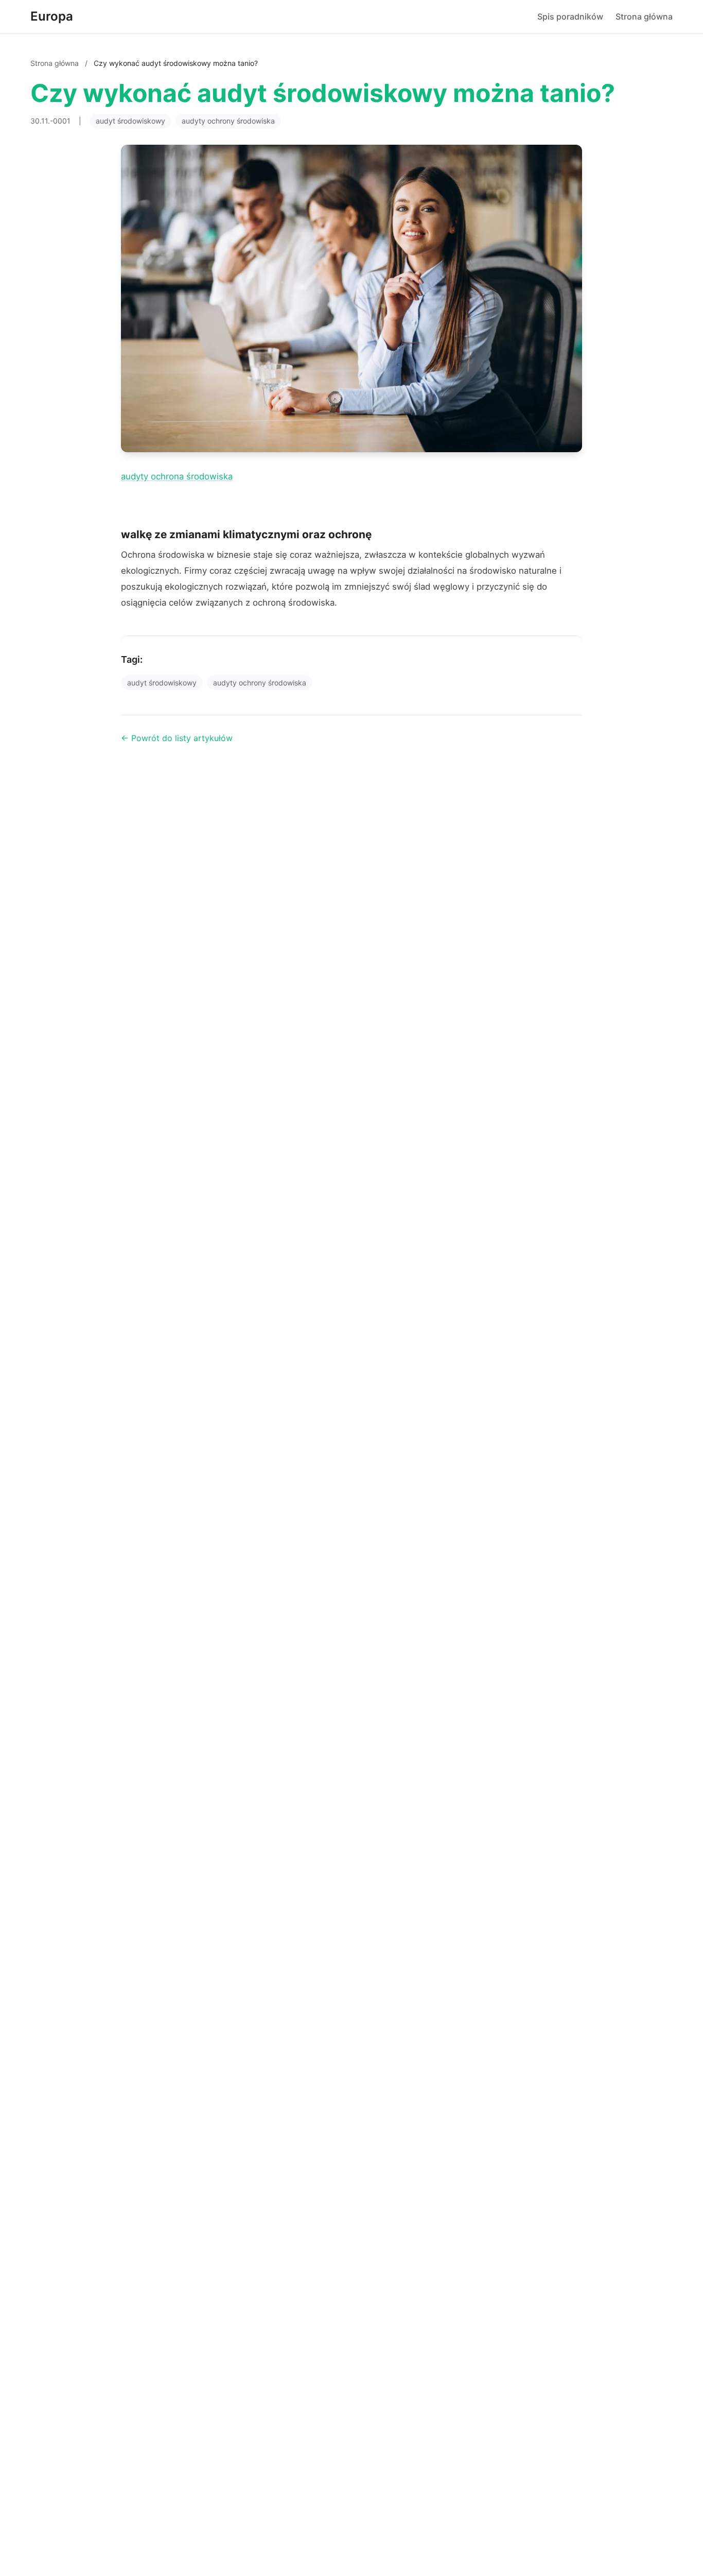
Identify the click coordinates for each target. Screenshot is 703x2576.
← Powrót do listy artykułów (177, 738)
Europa (52, 16)
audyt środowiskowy (130, 121)
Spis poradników (570, 16)
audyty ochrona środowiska (177, 476)
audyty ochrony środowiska (228, 121)
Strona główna (644, 16)
